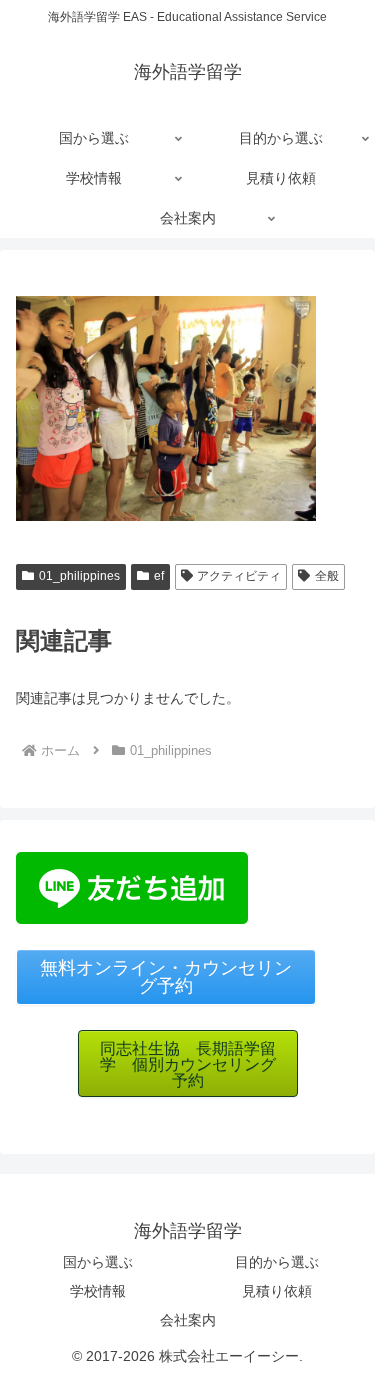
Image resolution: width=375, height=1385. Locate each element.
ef (159, 576)
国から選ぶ (98, 1262)
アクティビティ (239, 576)
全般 (327, 576)
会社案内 (188, 1320)
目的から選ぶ (277, 1262)
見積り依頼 (277, 1291)
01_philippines (79, 576)
